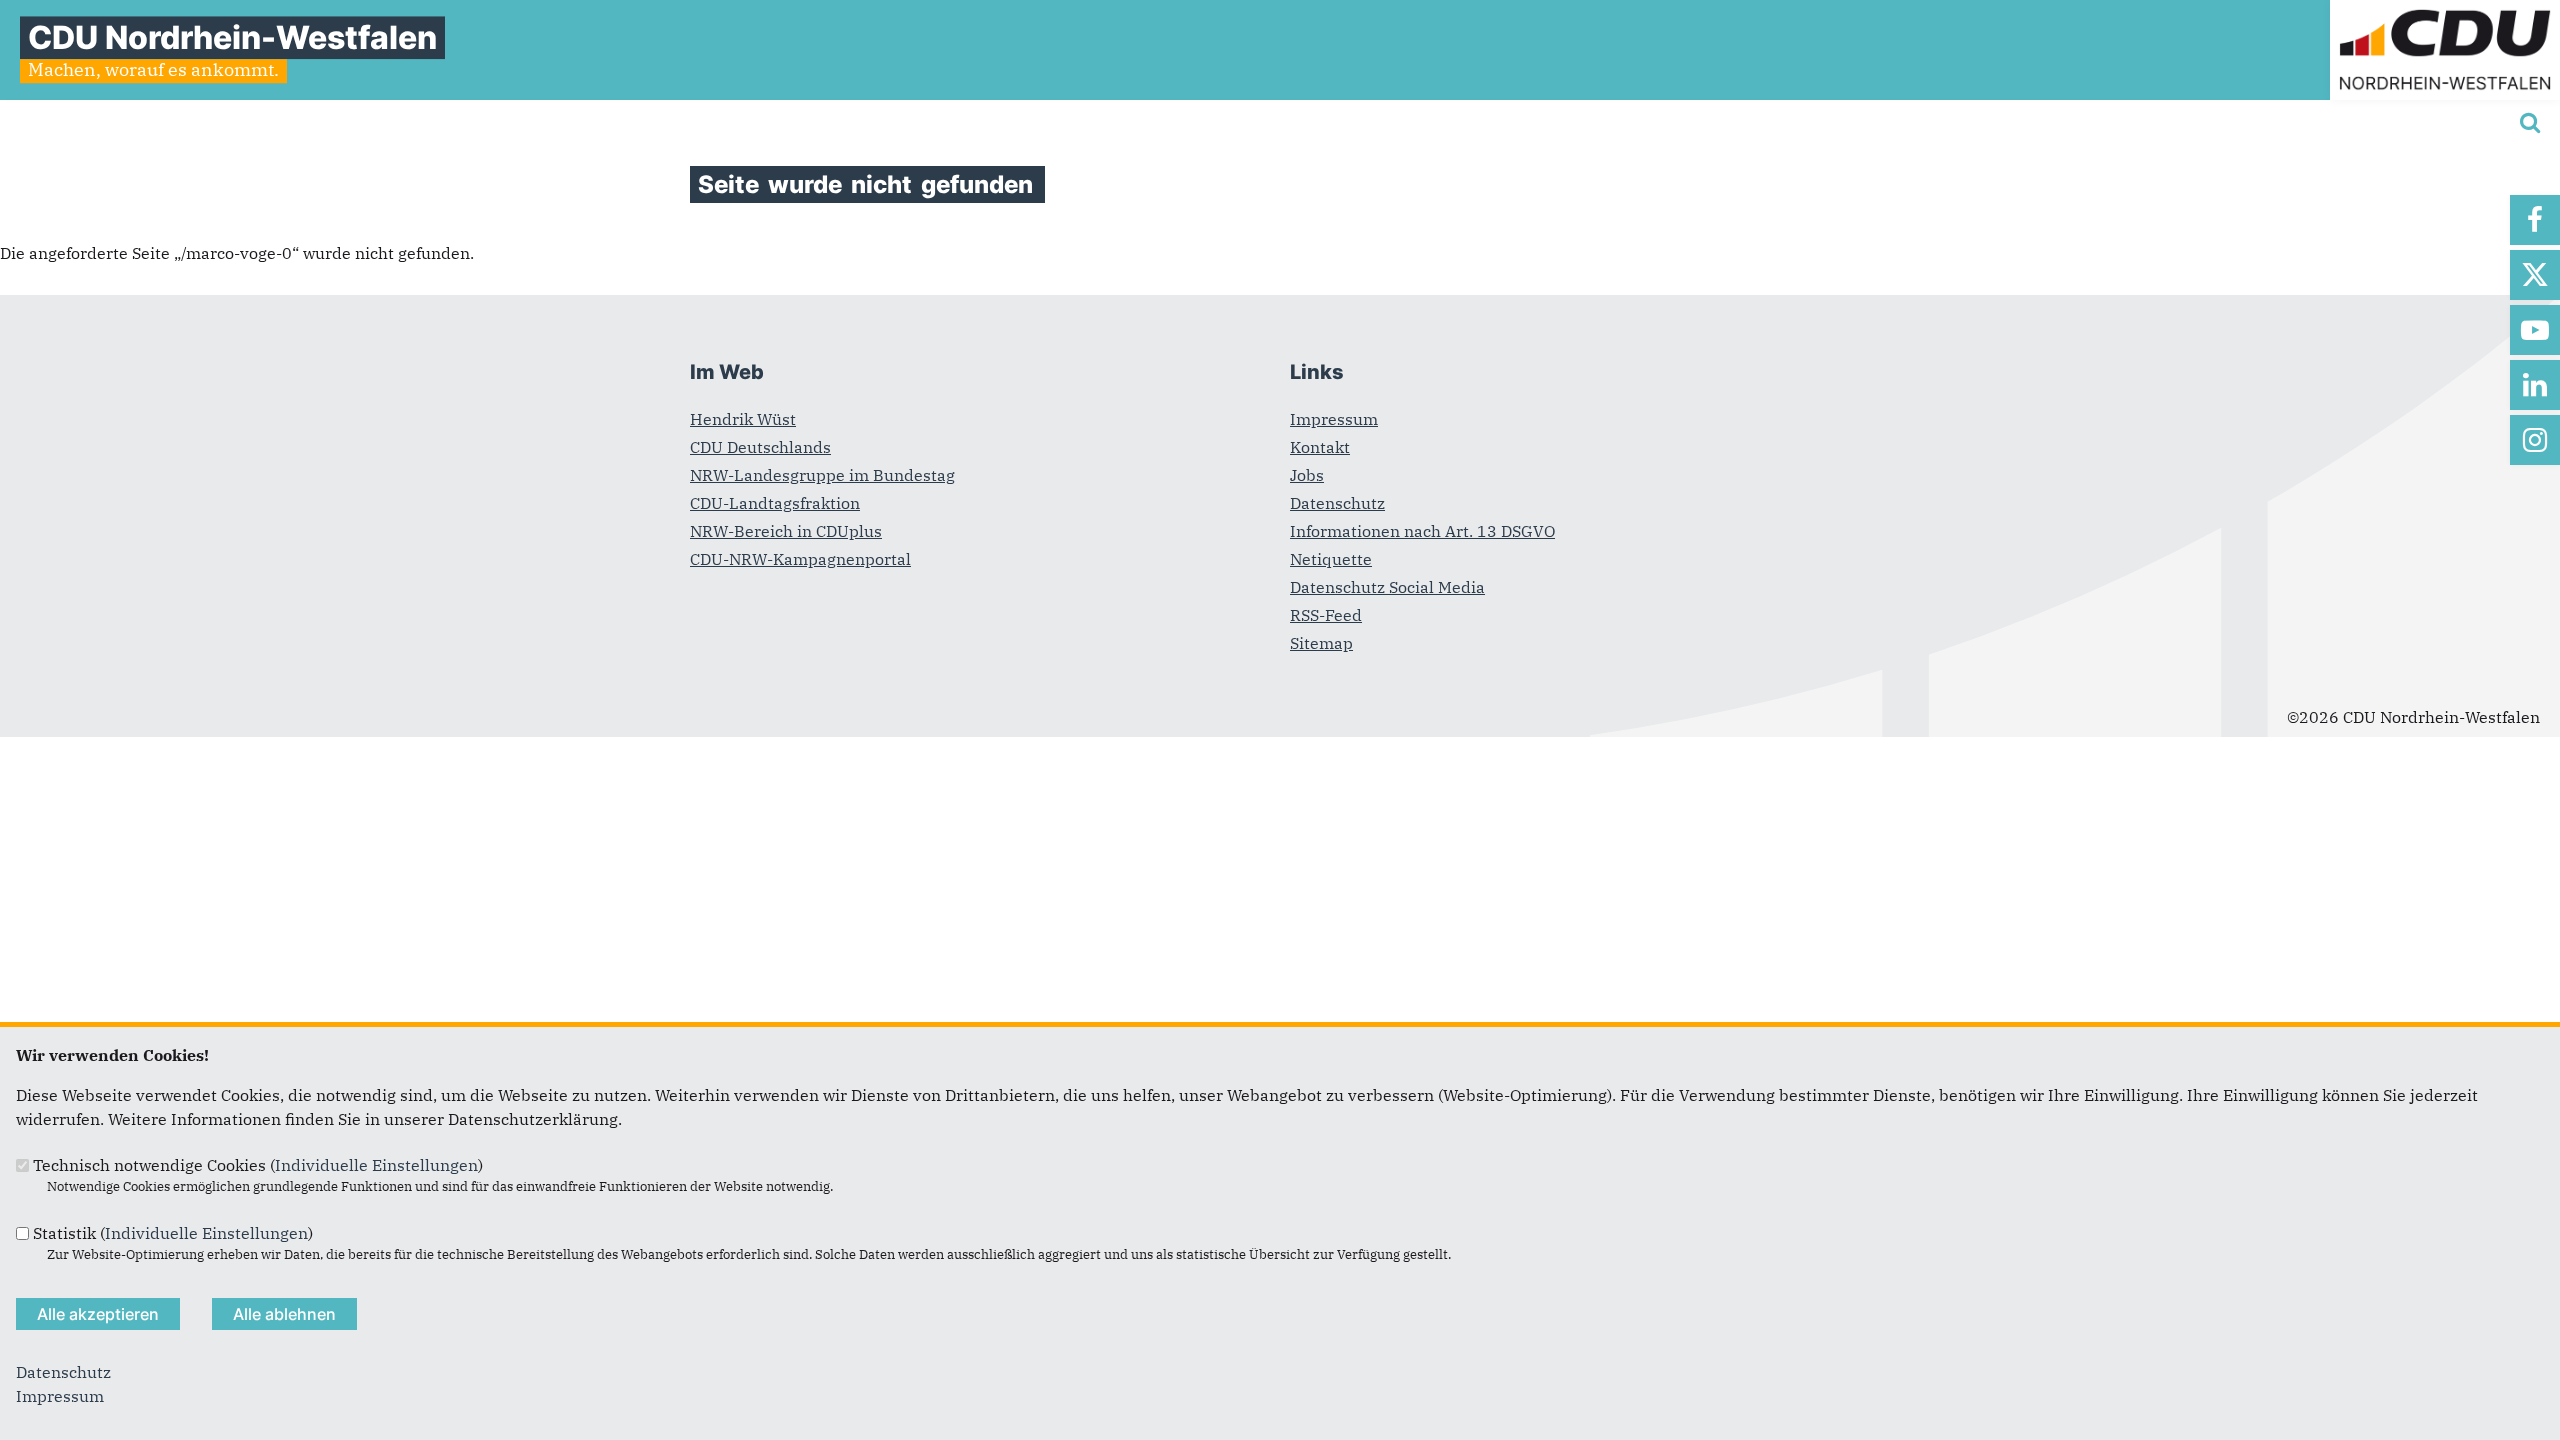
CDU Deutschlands (760, 447)
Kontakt (1320, 447)
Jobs (1307, 475)
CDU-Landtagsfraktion (775, 503)
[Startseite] (2445, 12)
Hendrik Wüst (743, 419)
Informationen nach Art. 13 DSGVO (1422, 531)
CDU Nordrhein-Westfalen (232, 37)
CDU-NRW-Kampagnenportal (800, 559)
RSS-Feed (1326, 615)
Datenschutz (1337, 503)
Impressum (1334, 419)
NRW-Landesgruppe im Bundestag (822, 475)
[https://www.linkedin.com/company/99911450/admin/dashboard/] (2535, 385)
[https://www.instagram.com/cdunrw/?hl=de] (2535, 440)
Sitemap (1321, 643)
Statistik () (173, 1233)
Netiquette (1331, 559)
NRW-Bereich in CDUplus (786, 531)
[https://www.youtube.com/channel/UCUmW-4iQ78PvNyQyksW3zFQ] (2535, 330)
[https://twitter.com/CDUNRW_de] (2535, 275)
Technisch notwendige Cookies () (258, 1165)
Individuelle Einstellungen (376, 1165)
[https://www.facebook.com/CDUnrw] (2535, 220)
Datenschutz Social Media (1387, 587)
